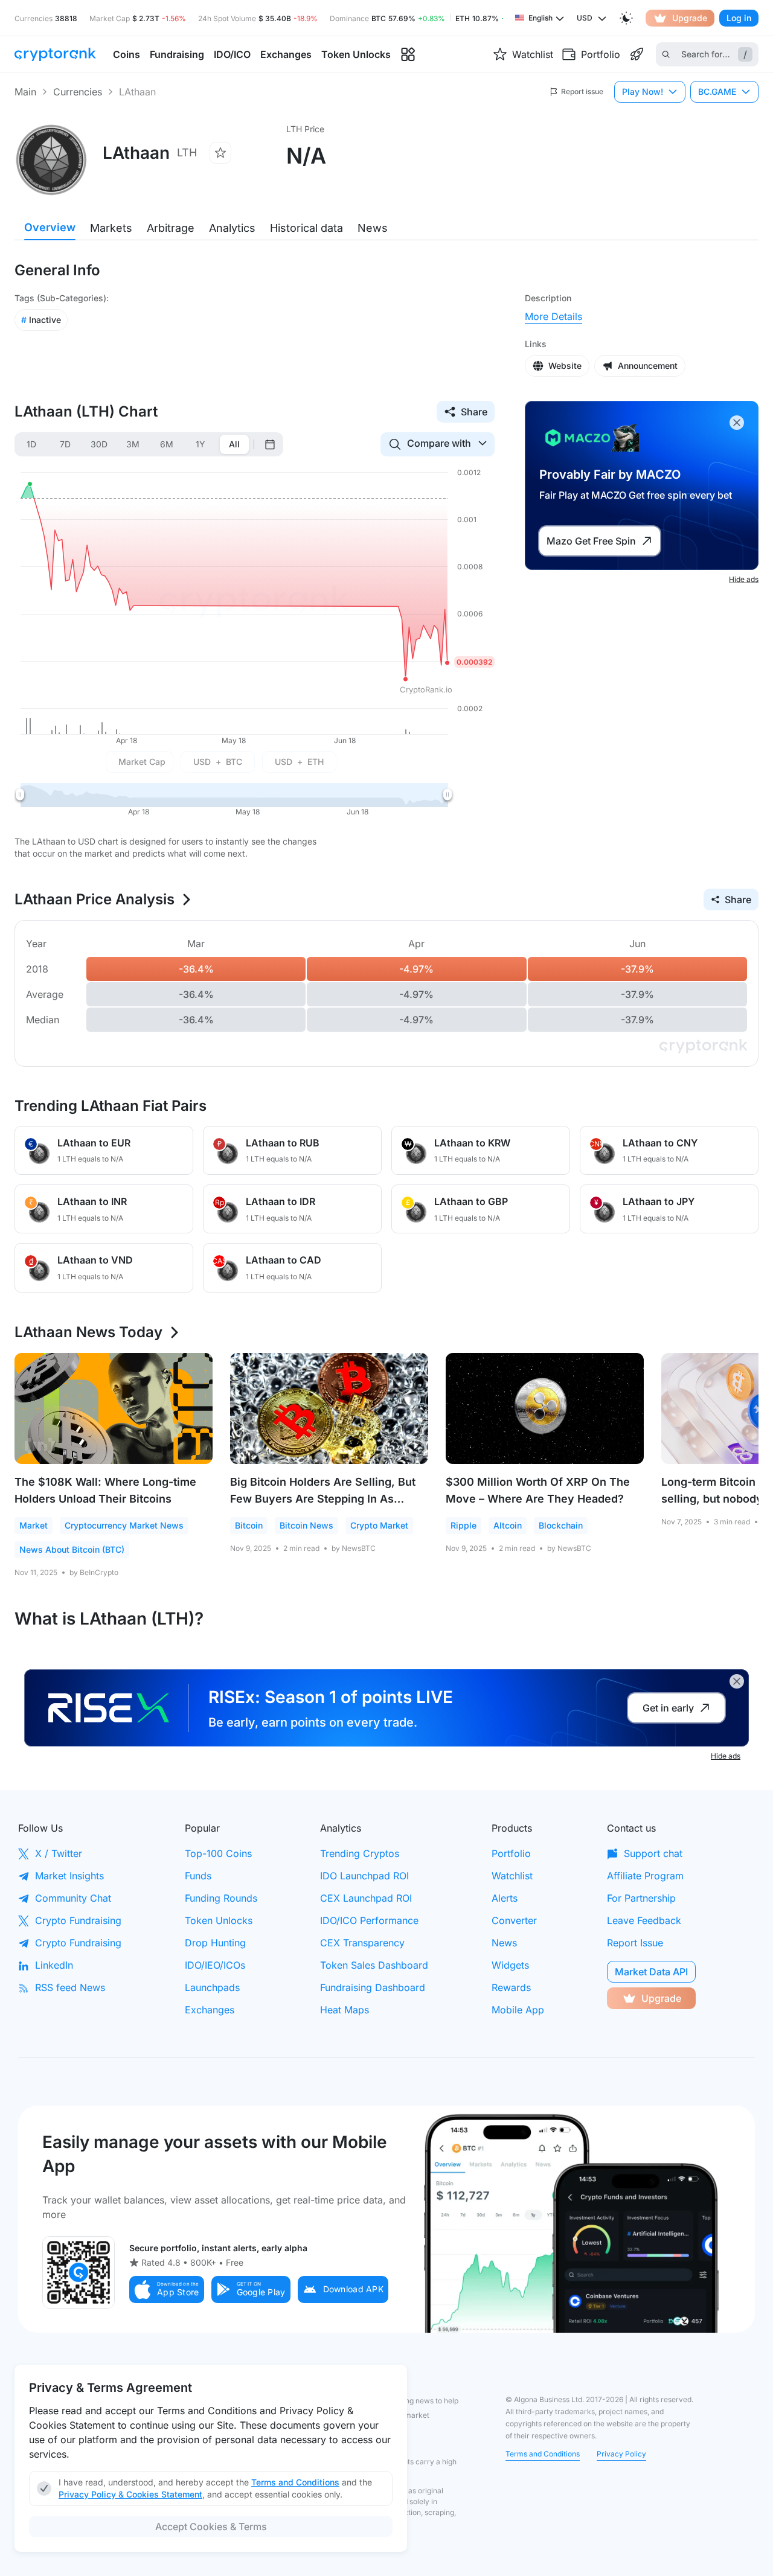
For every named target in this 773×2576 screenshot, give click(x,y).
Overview (50, 227)
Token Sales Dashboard (374, 1965)
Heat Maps (345, 2010)
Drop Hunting (215, 1943)
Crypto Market (379, 1525)
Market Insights (69, 1876)
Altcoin (508, 1525)
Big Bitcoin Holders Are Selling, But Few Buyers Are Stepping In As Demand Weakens (323, 1499)
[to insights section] (408, 55)
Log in (739, 18)
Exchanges (210, 2010)
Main (25, 92)
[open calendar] (270, 444)
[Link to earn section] (637, 54)
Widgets (510, 1965)
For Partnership (641, 1898)
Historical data (306, 228)
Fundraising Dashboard (373, 1987)
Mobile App (518, 2010)
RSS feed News (70, 1987)
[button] (167, 2290)
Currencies (78, 92)
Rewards (511, 1987)
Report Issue (635, 1943)
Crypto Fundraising (78, 1920)
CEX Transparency (362, 1943)
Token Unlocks (219, 1920)
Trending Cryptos (360, 1853)
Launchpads (212, 1987)
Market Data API (651, 1972)
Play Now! (643, 91)
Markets (111, 228)
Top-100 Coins (218, 1853)
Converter (514, 1920)
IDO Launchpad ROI (364, 1876)
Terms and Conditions (543, 2454)
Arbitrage (171, 228)
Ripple (463, 1525)
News (373, 228)
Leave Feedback (644, 1920)
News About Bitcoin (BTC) (72, 1549)
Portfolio (511, 1853)
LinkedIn (54, 1965)
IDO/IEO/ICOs (215, 1965)
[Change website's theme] (626, 18)
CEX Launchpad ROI (366, 1898)
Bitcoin (249, 1525)
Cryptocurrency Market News (124, 1525)
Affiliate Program (645, 1876)
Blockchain (561, 1525)
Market (34, 1525)
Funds (198, 1876)
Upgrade (690, 18)
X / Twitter (59, 1853)
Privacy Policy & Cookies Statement (130, 2494)
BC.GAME (717, 91)
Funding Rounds (221, 1898)
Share (474, 412)
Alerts (505, 1898)
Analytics (232, 228)
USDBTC (218, 762)
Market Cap (142, 762)
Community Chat (73, 1898)
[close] (737, 423)
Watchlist (512, 1876)
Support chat (653, 1853)
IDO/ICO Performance (369, 1920)
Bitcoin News (306, 1525)
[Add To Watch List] (220, 153)
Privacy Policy (621, 2454)
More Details (553, 316)
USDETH (299, 762)
